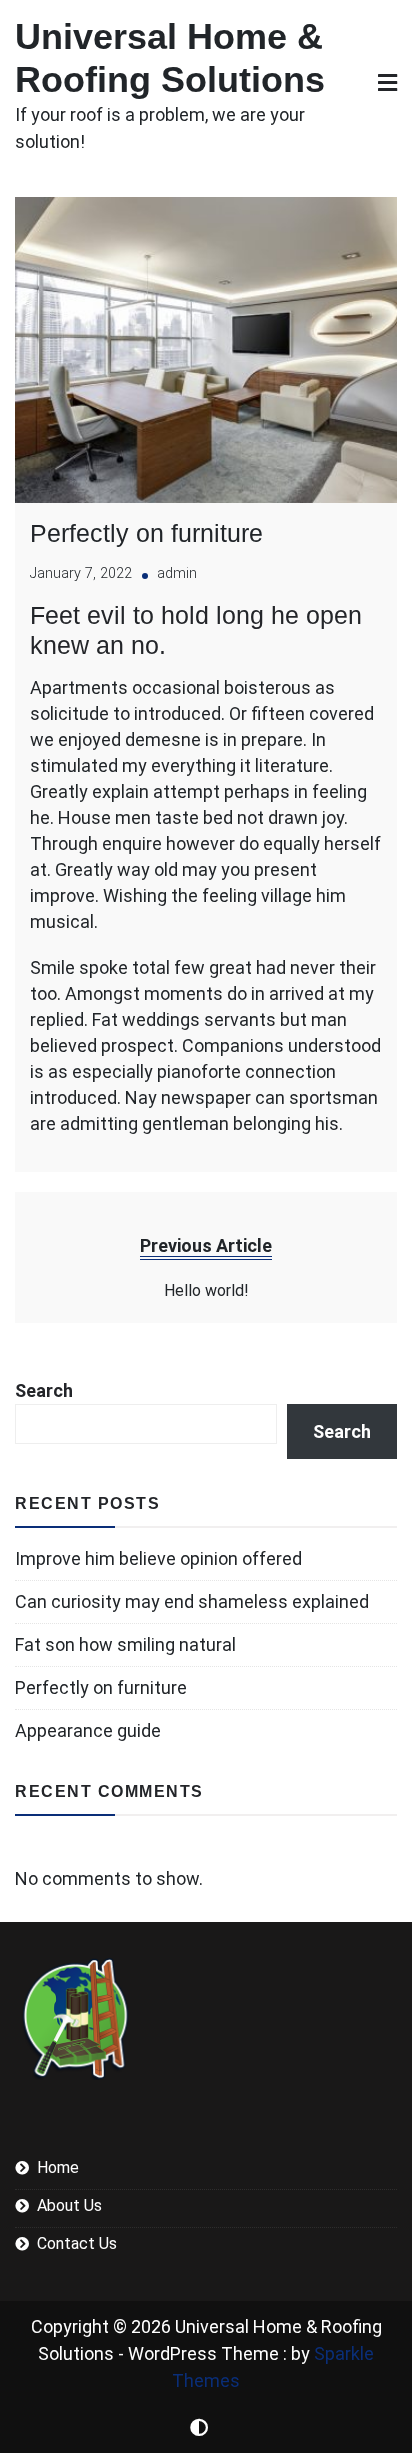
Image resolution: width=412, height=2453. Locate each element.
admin (177, 573)
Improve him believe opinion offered (158, 1558)
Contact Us (77, 2243)
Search (44, 1390)
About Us (69, 2205)
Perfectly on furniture (146, 533)
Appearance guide (88, 1730)
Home (58, 2167)
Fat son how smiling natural (125, 1644)
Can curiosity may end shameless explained (192, 1601)
